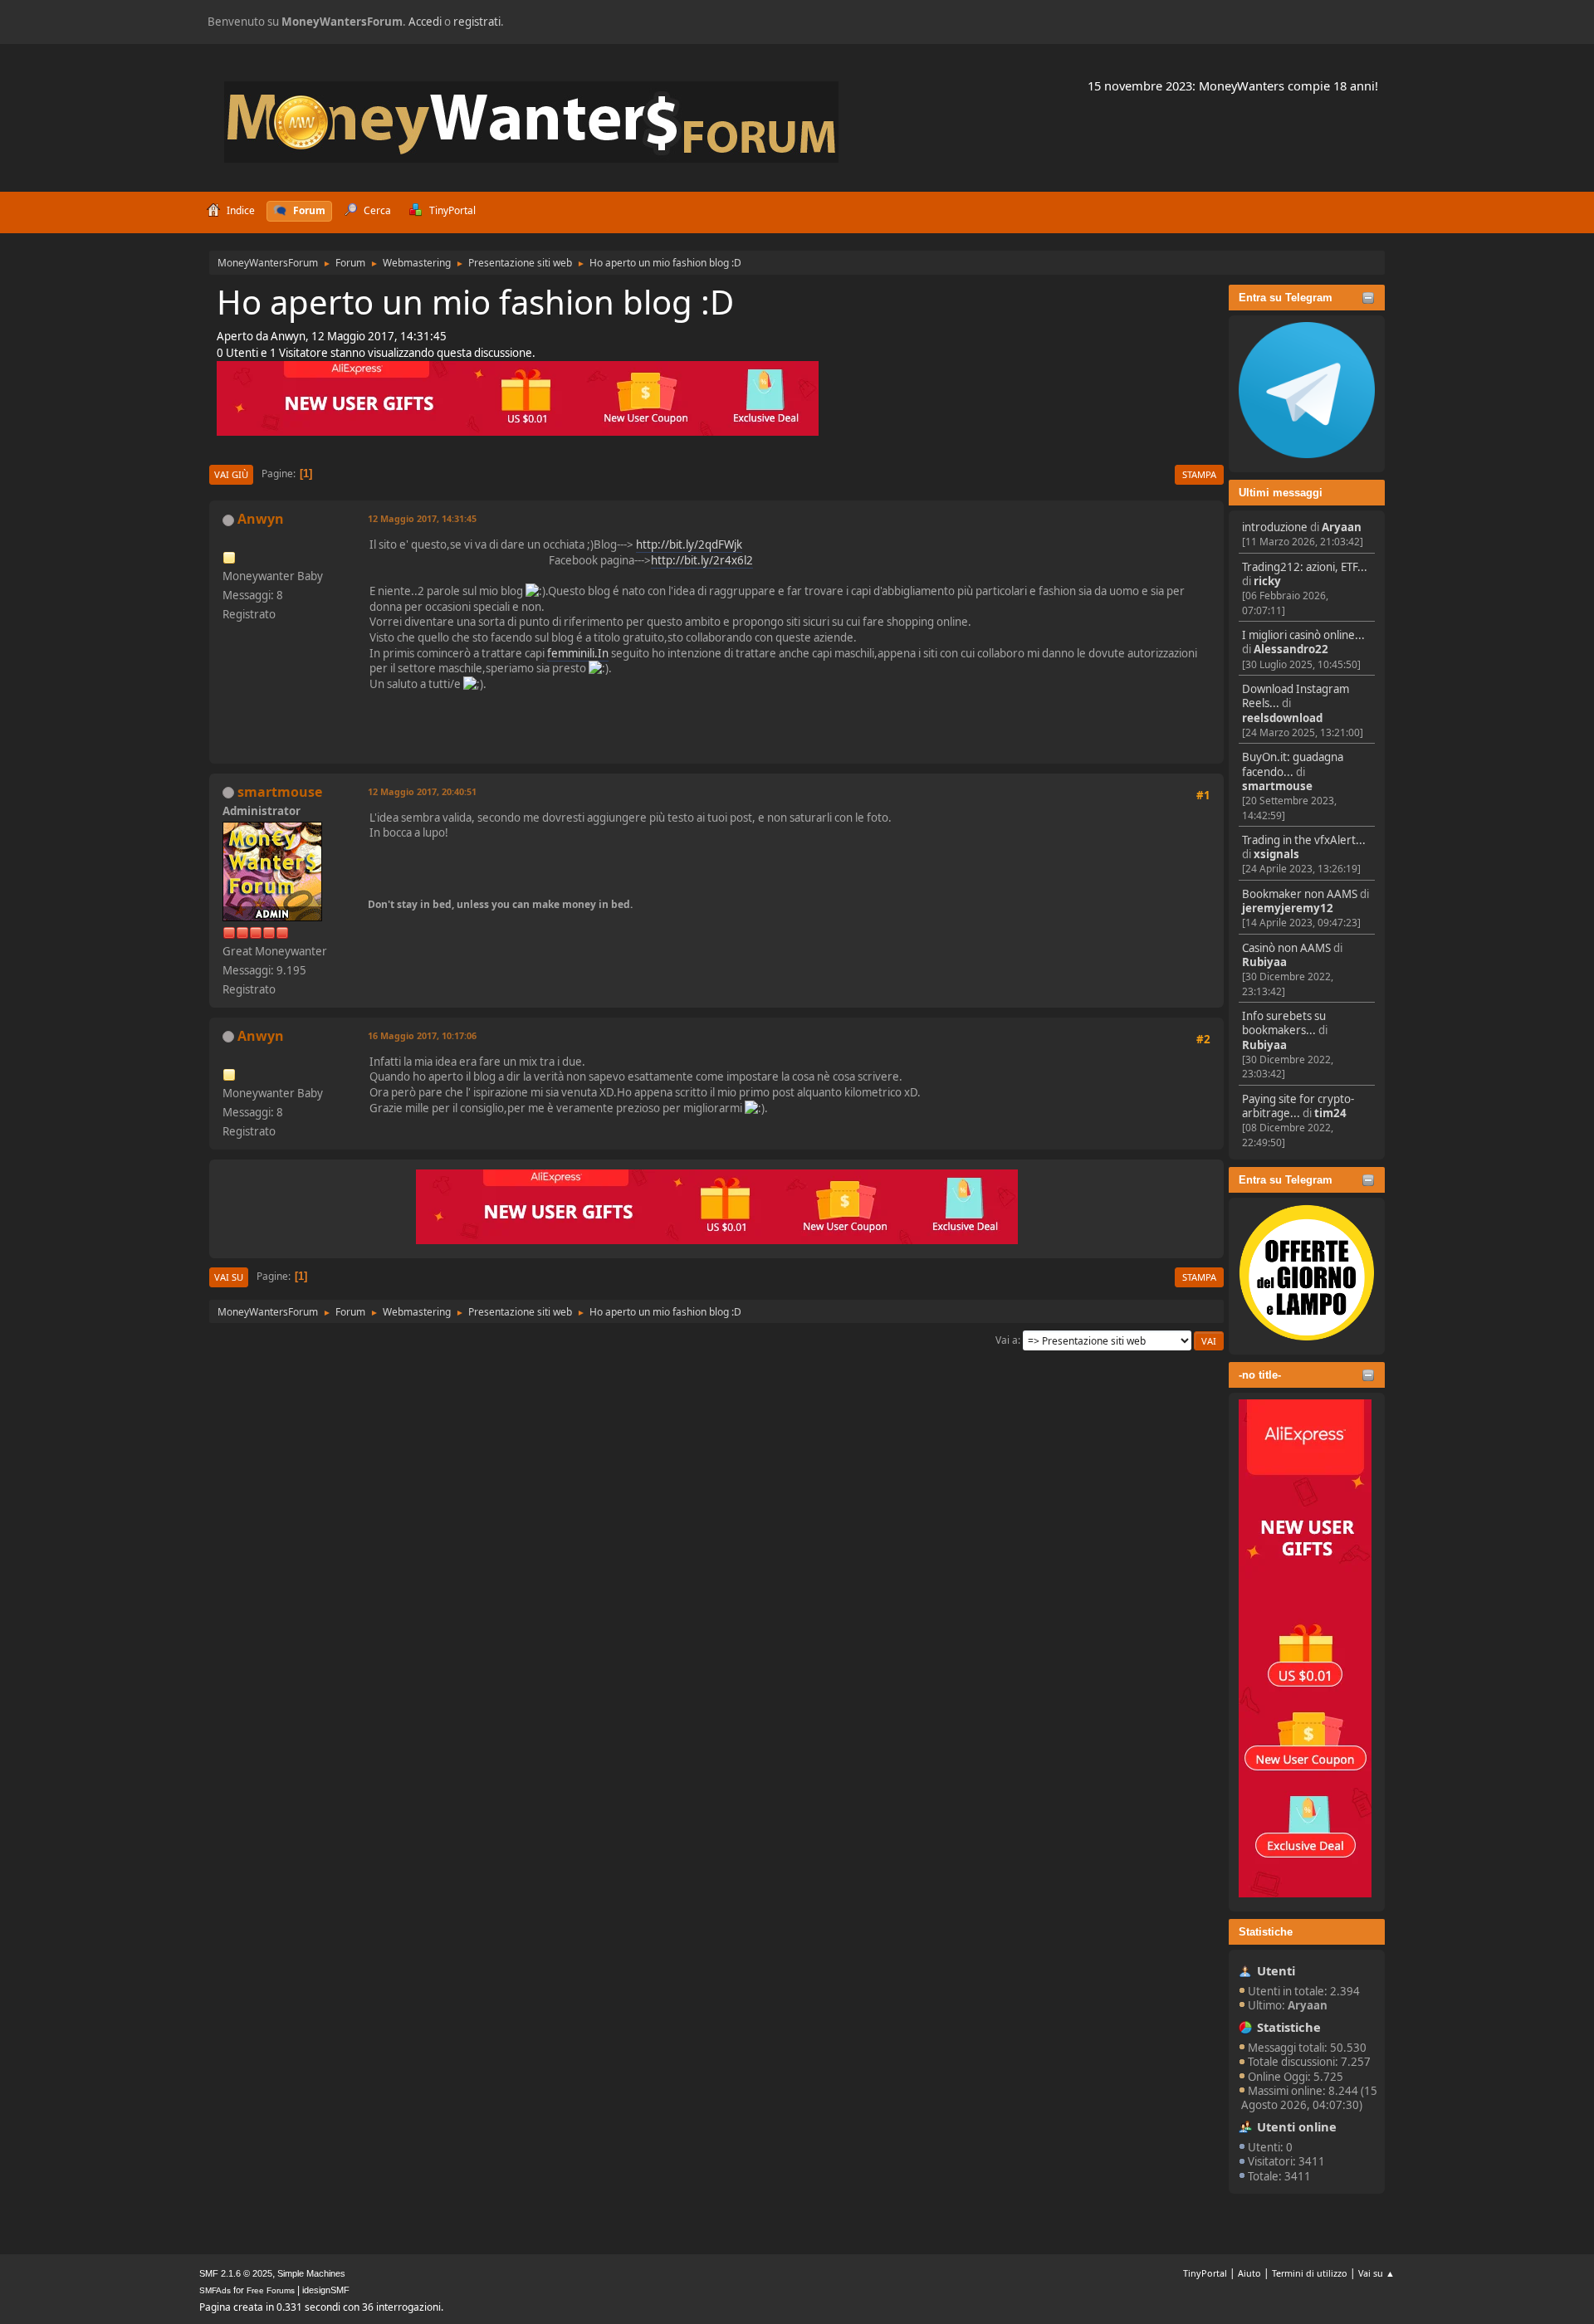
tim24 (1330, 1113)
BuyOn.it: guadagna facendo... (1293, 764)
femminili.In (578, 653)
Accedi (425, 22)
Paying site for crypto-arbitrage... (1298, 1106)
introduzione (1275, 527)
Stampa (1199, 474)
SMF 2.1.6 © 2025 (236, 2273)
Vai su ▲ (1376, 2273)
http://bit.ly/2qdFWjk (689, 544)
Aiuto (1249, 2273)
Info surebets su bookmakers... (1284, 1023)
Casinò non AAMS (1286, 948)
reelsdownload (1282, 718)
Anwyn (261, 519)
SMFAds (215, 2290)
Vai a (1007, 1340)
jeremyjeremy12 (1288, 908)
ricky (1267, 581)
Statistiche (1266, 1932)
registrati (477, 22)
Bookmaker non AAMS (1300, 894)
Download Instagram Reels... (1296, 696)
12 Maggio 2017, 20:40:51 (422, 791)
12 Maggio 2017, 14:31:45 (422, 518)
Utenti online (1297, 2126)
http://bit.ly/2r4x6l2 (702, 560)
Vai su (229, 1277)
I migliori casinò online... (1303, 635)
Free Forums (271, 2290)
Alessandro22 (1291, 649)
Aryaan (1342, 527)
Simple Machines (311, 2273)
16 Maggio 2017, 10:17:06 (422, 1035)
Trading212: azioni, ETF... (1305, 567)
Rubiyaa (1264, 962)
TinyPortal (1205, 2273)
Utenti (1276, 1970)
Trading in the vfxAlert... (1304, 840)
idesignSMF (326, 2290)
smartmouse (1277, 786)
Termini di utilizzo (1310, 2273)
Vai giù (231, 474)
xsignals (1276, 854)
